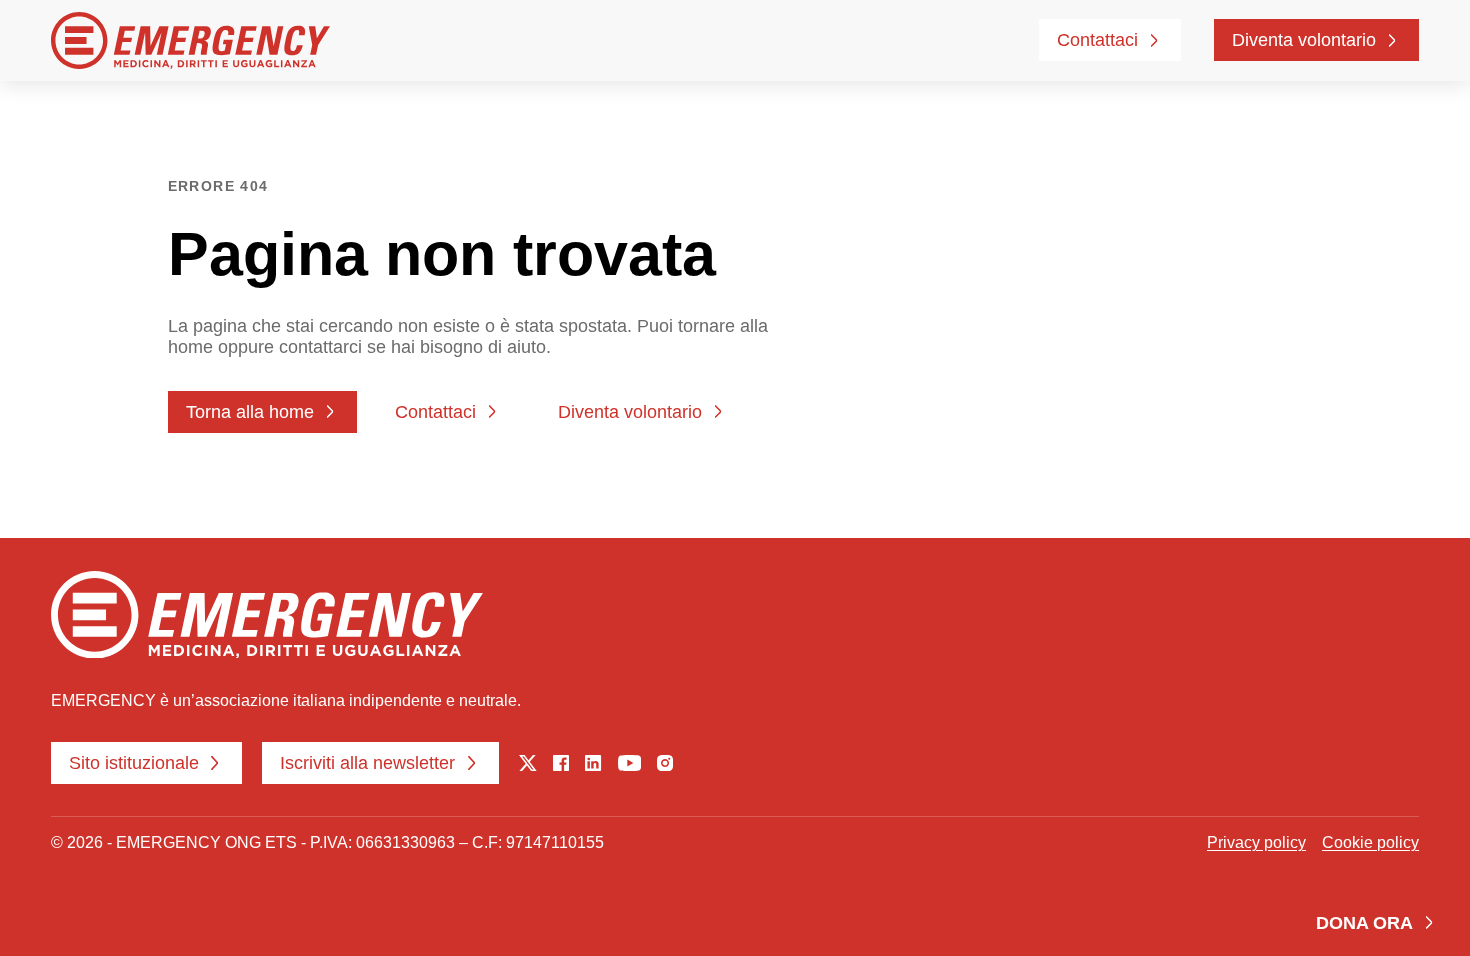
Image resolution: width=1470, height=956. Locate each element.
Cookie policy (1370, 842)
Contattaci (1097, 40)
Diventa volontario (1304, 40)
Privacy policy (1256, 842)
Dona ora (1364, 923)
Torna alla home (250, 412)
